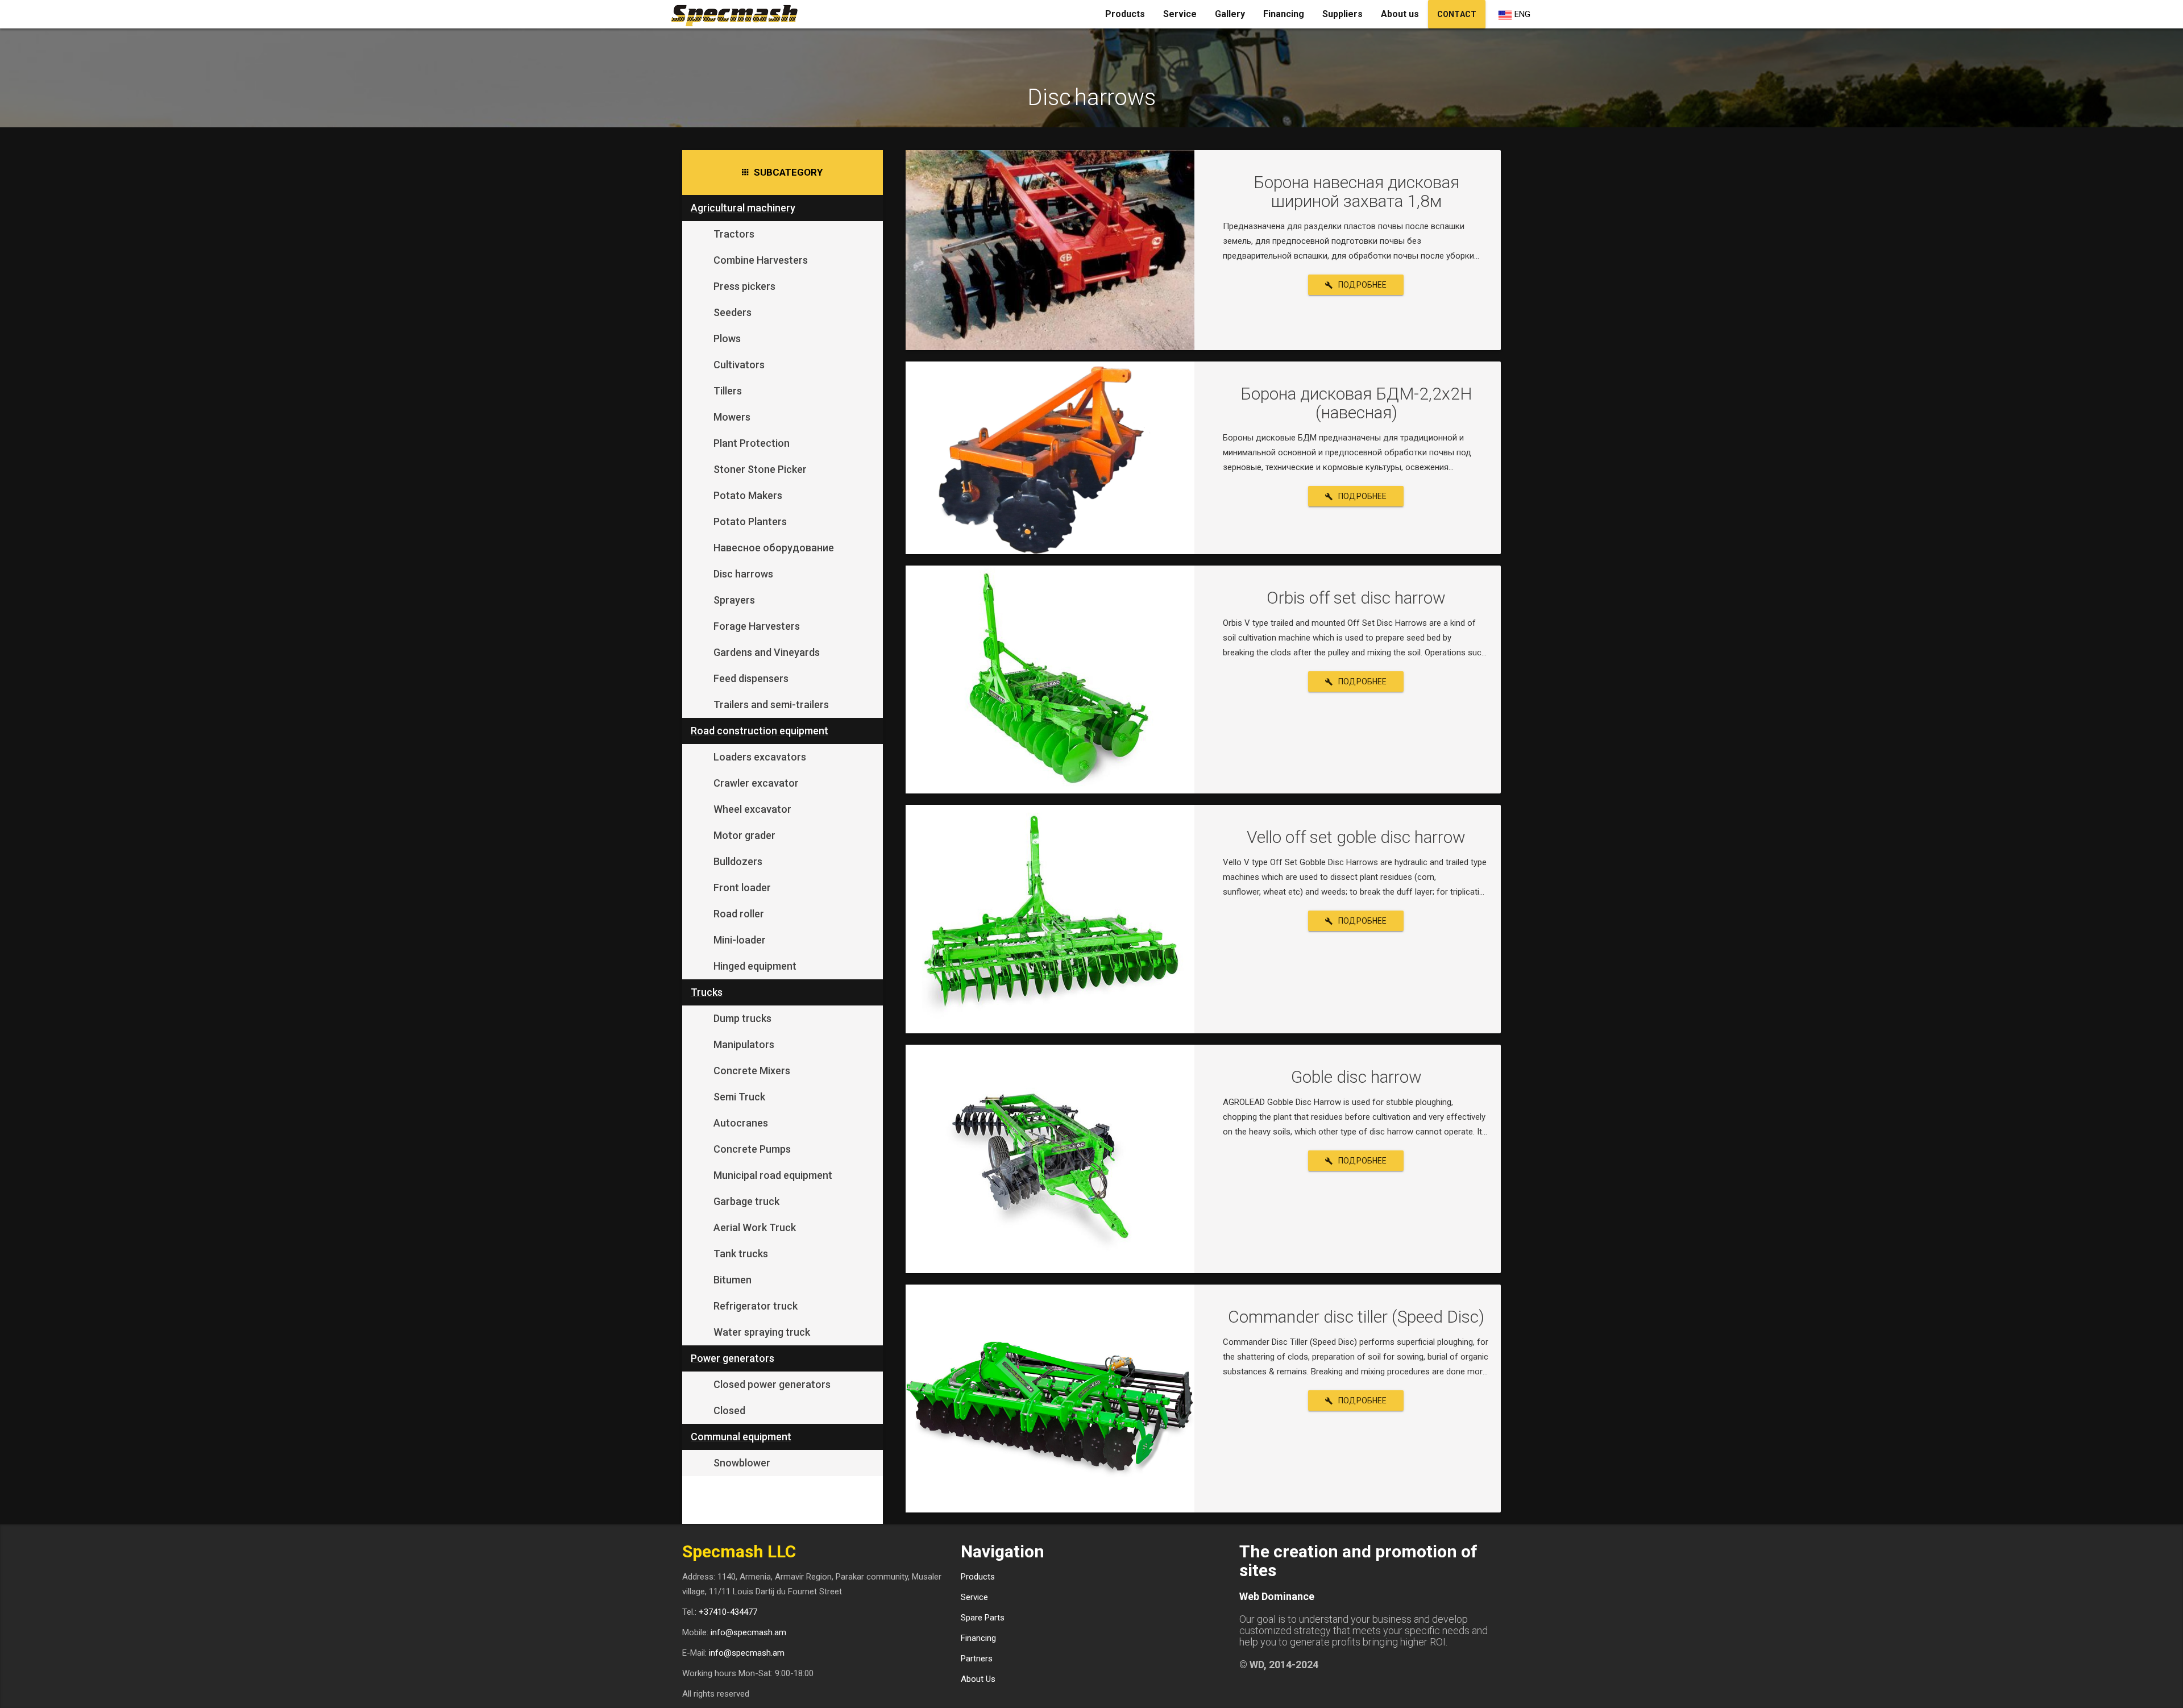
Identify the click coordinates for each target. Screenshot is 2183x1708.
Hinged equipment (755, 966)
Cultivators (739, 365)
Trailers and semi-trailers (771, 705)
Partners (977, 1659)
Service (1180, 14)
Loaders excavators (760, 757)
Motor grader (744, 835)
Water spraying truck (762, 1332)
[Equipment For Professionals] (738, 14)
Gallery (1230, 14)
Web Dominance (1277, 1596)
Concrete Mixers (752, 1071)
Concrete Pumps (752, 1149)
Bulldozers (738, 861)
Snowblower (742, 1463)
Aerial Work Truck (755, 1227)
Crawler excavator (756, 783)
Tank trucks (741, 1254)
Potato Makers (748, 495)
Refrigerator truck (756, 1306)
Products (1125, 14)
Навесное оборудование (774, 548)
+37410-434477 (728, 1612)
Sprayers (734, 600)
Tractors (734, 234)
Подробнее (1363, 285)
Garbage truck (746, 1201)
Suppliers (1342, 14)
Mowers (732, 417)
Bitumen (732, 1280)
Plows (727, 338)
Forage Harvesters (757, 626)
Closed (729, 1410)
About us (1400, 14)
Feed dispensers (751, 678)
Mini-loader (740, 940)
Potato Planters (750, 521)
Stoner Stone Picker (760, 469)
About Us (978, 1679)
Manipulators (744, 1044)
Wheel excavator (752, 809)
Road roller (739, 914)
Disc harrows (743, 574)
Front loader (742, 888)
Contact (1457, 14)
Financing (1284, 14)
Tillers (728, 391)
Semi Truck (739, 1097)
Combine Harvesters (761, 260)
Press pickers (744, 286)
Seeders (732, 312)
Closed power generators (772, 1384)
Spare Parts (983, 1618)
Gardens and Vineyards (767, 652)
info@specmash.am (748, 1632)
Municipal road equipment (773, 1175)
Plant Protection (752, 443)
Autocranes (741, 1123)
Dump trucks (742, 1018)
